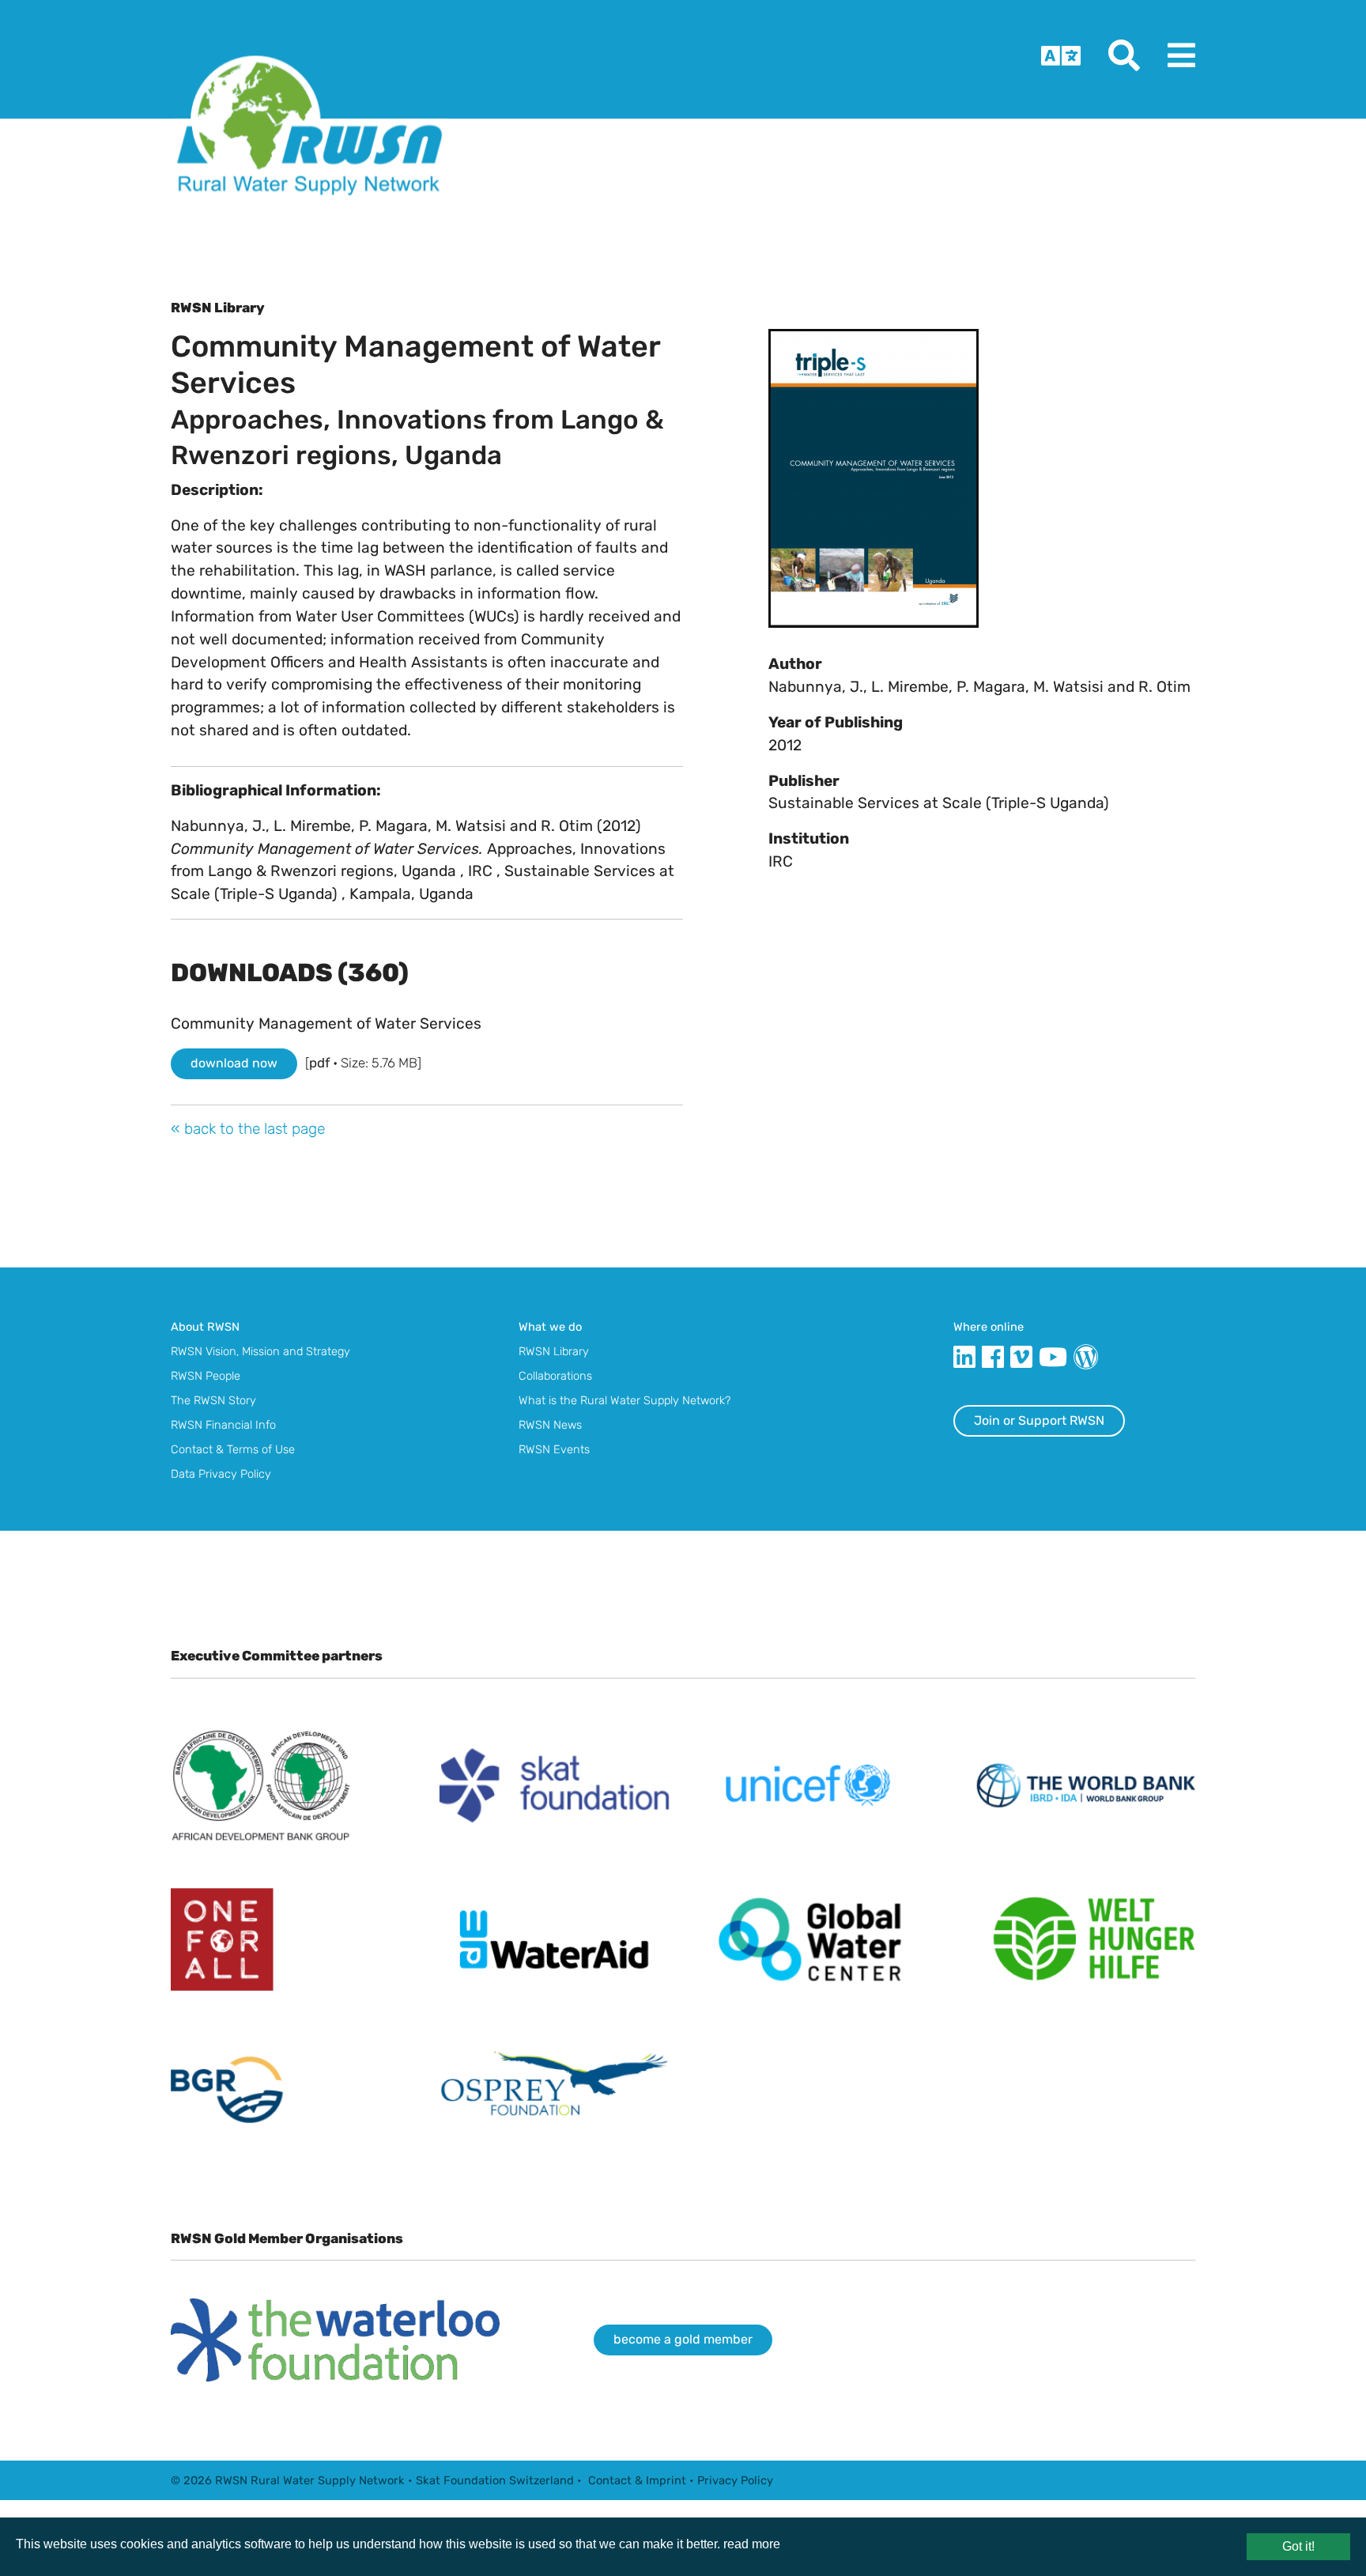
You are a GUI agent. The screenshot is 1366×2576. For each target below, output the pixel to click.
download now (234, 1063)
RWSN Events (554, 1449)
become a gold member (683, 2339)
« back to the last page (248, 1129)
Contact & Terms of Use (233, 1449)
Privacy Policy (735, 2480)
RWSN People (206, 1376)
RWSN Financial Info (223, 1425)
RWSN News (550, 1425)
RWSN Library (554, 1351)
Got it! (1298, 2546)
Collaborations (555, 1376)
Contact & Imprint (637, 2480)
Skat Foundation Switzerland (495, 2480)
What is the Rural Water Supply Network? (625, 1400)
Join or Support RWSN (1039, 1420)
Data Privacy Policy (221, 1474)
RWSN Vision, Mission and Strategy (260, 1351)
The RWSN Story (213, 1400)
